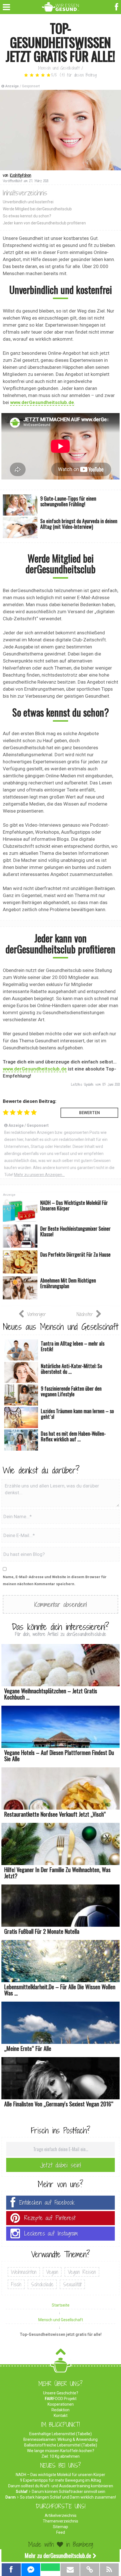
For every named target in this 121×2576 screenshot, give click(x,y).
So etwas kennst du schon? (27, 216)
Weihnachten (24, 2272)
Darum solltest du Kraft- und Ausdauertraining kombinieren (61, 2486)
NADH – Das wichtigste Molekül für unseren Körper (60, 2475)
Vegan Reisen (82, 2272)
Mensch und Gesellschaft (59, 68)
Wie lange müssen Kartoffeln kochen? (61, 2451)
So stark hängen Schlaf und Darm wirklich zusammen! (68, 2497)
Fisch (16, 2284)
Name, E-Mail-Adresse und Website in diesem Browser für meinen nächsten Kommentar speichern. (55, 1580)
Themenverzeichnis (60, 2521)
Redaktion (60, 2410)
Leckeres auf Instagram (51, 2233)
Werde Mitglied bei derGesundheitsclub (37, 209)
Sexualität (72, 2284)
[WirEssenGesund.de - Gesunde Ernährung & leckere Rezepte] (61, 6)
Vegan (52, 2272)
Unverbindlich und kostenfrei (28, 202)
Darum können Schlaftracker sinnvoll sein (69, 2492)
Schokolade (42, 2284)
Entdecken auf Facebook (47, 2203)
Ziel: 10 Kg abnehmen (60, 2456)
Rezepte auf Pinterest (50, 2218)
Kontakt (61, 2416)
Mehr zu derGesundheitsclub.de (58, 2555)
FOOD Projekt (61, 2399)
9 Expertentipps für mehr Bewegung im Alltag (60, 2480)
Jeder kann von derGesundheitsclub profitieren (44, 223)
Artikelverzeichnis (61, 2515)
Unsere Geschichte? (61, 2393)
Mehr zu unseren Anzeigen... (39, 1175)
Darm (11, 2497)
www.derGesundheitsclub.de (42, 402)
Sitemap (60, 2527)
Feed (61, 2532)
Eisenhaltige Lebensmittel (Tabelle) (60, 2434)
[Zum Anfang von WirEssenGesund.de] (61, 2353)
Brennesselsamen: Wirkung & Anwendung (60, 2439)
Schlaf (22, 2492)
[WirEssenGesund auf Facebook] (117, 6)
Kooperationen (61, 2404)
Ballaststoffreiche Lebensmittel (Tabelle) (61, 2445)
